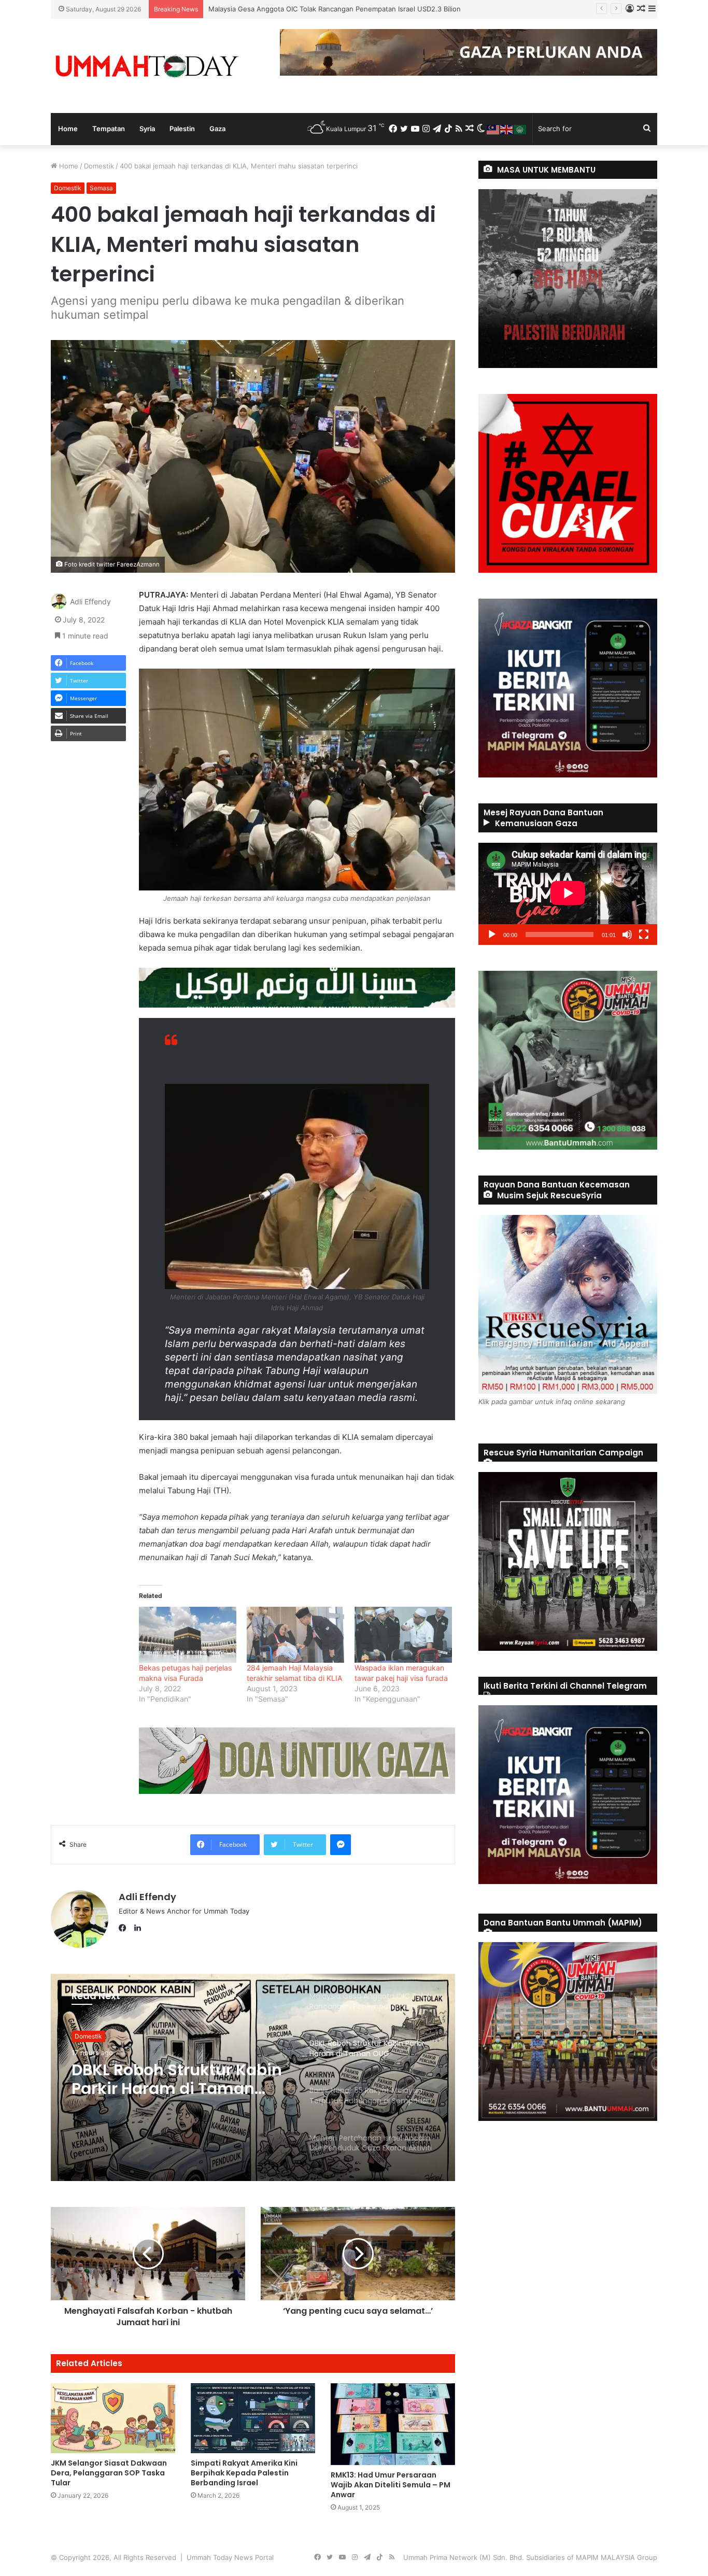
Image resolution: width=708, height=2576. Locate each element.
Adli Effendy (90, 601)
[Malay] (493, 129)
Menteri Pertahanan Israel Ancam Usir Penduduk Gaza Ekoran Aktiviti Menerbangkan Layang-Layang (173, 2087)
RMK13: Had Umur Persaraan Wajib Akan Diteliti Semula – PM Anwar (391, 2485)
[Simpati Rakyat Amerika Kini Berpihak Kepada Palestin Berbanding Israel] (253, 2418)
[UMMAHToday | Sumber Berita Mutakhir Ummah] (147, 66)
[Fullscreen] (644, 935)
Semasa (101, 188)
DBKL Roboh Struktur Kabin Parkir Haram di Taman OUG (298, 9)
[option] (253, 2077)
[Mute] (627, 935)
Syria (147, 129)
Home (68, 129)
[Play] (492, 935)
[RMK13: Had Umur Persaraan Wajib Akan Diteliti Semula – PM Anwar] (393, 2424)
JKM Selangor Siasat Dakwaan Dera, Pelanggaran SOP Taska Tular (109, 2473)
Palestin (182, 129)
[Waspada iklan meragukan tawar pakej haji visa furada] (403, 1634)
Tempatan (109, 129)
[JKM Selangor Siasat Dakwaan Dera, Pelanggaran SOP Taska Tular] (113, 2418)
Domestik (99, 166)
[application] (568, 894)
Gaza (217, 129)
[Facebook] (125, 1928)
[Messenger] (341, 1845)
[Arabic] (520, 129)
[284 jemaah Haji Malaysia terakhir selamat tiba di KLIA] (295, 1634)
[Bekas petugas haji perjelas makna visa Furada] (188, 1634)
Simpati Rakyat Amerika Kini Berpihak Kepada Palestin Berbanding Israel (244, 2473)
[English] (507, 129)
